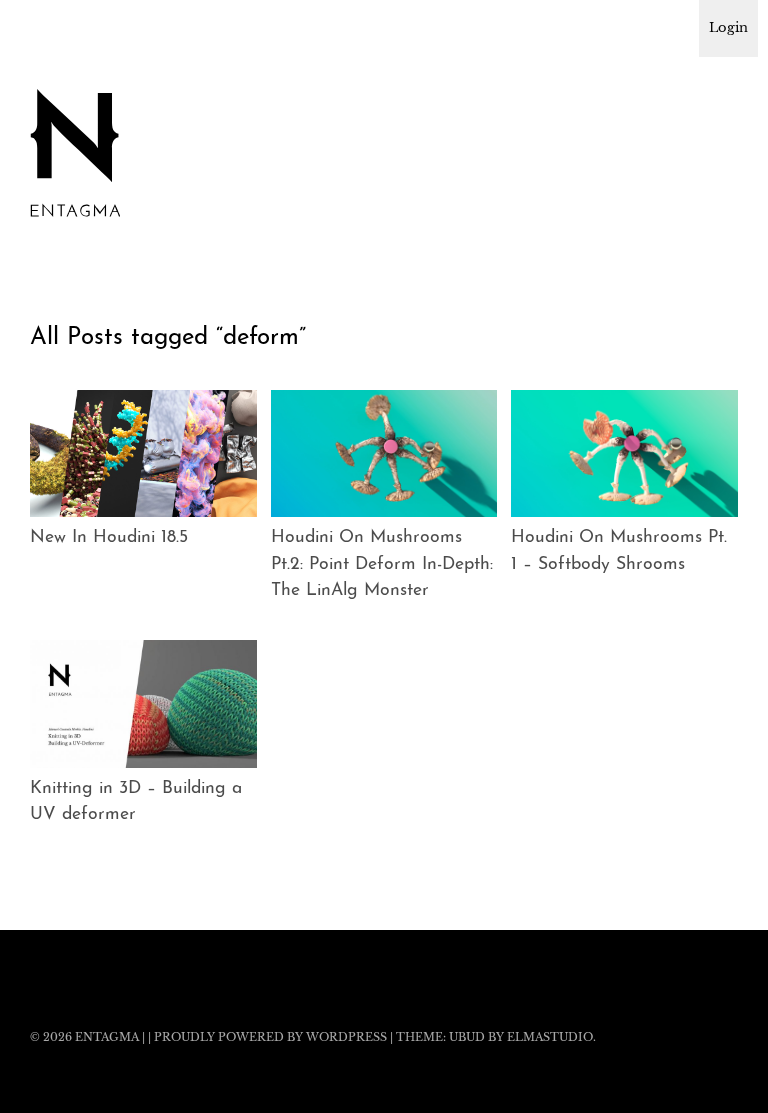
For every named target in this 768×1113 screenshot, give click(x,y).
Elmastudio (550, 1037)
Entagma (107, 1037)
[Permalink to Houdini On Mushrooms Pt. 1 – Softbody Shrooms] (624, 453)
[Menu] (55, 29)
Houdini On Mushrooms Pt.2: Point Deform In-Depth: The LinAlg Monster (382, 564)
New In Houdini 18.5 (109, 537)
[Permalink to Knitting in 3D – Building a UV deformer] (143, 704)
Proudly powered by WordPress (270, 1037)
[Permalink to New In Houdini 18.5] (143, 453)
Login (728, 27)
